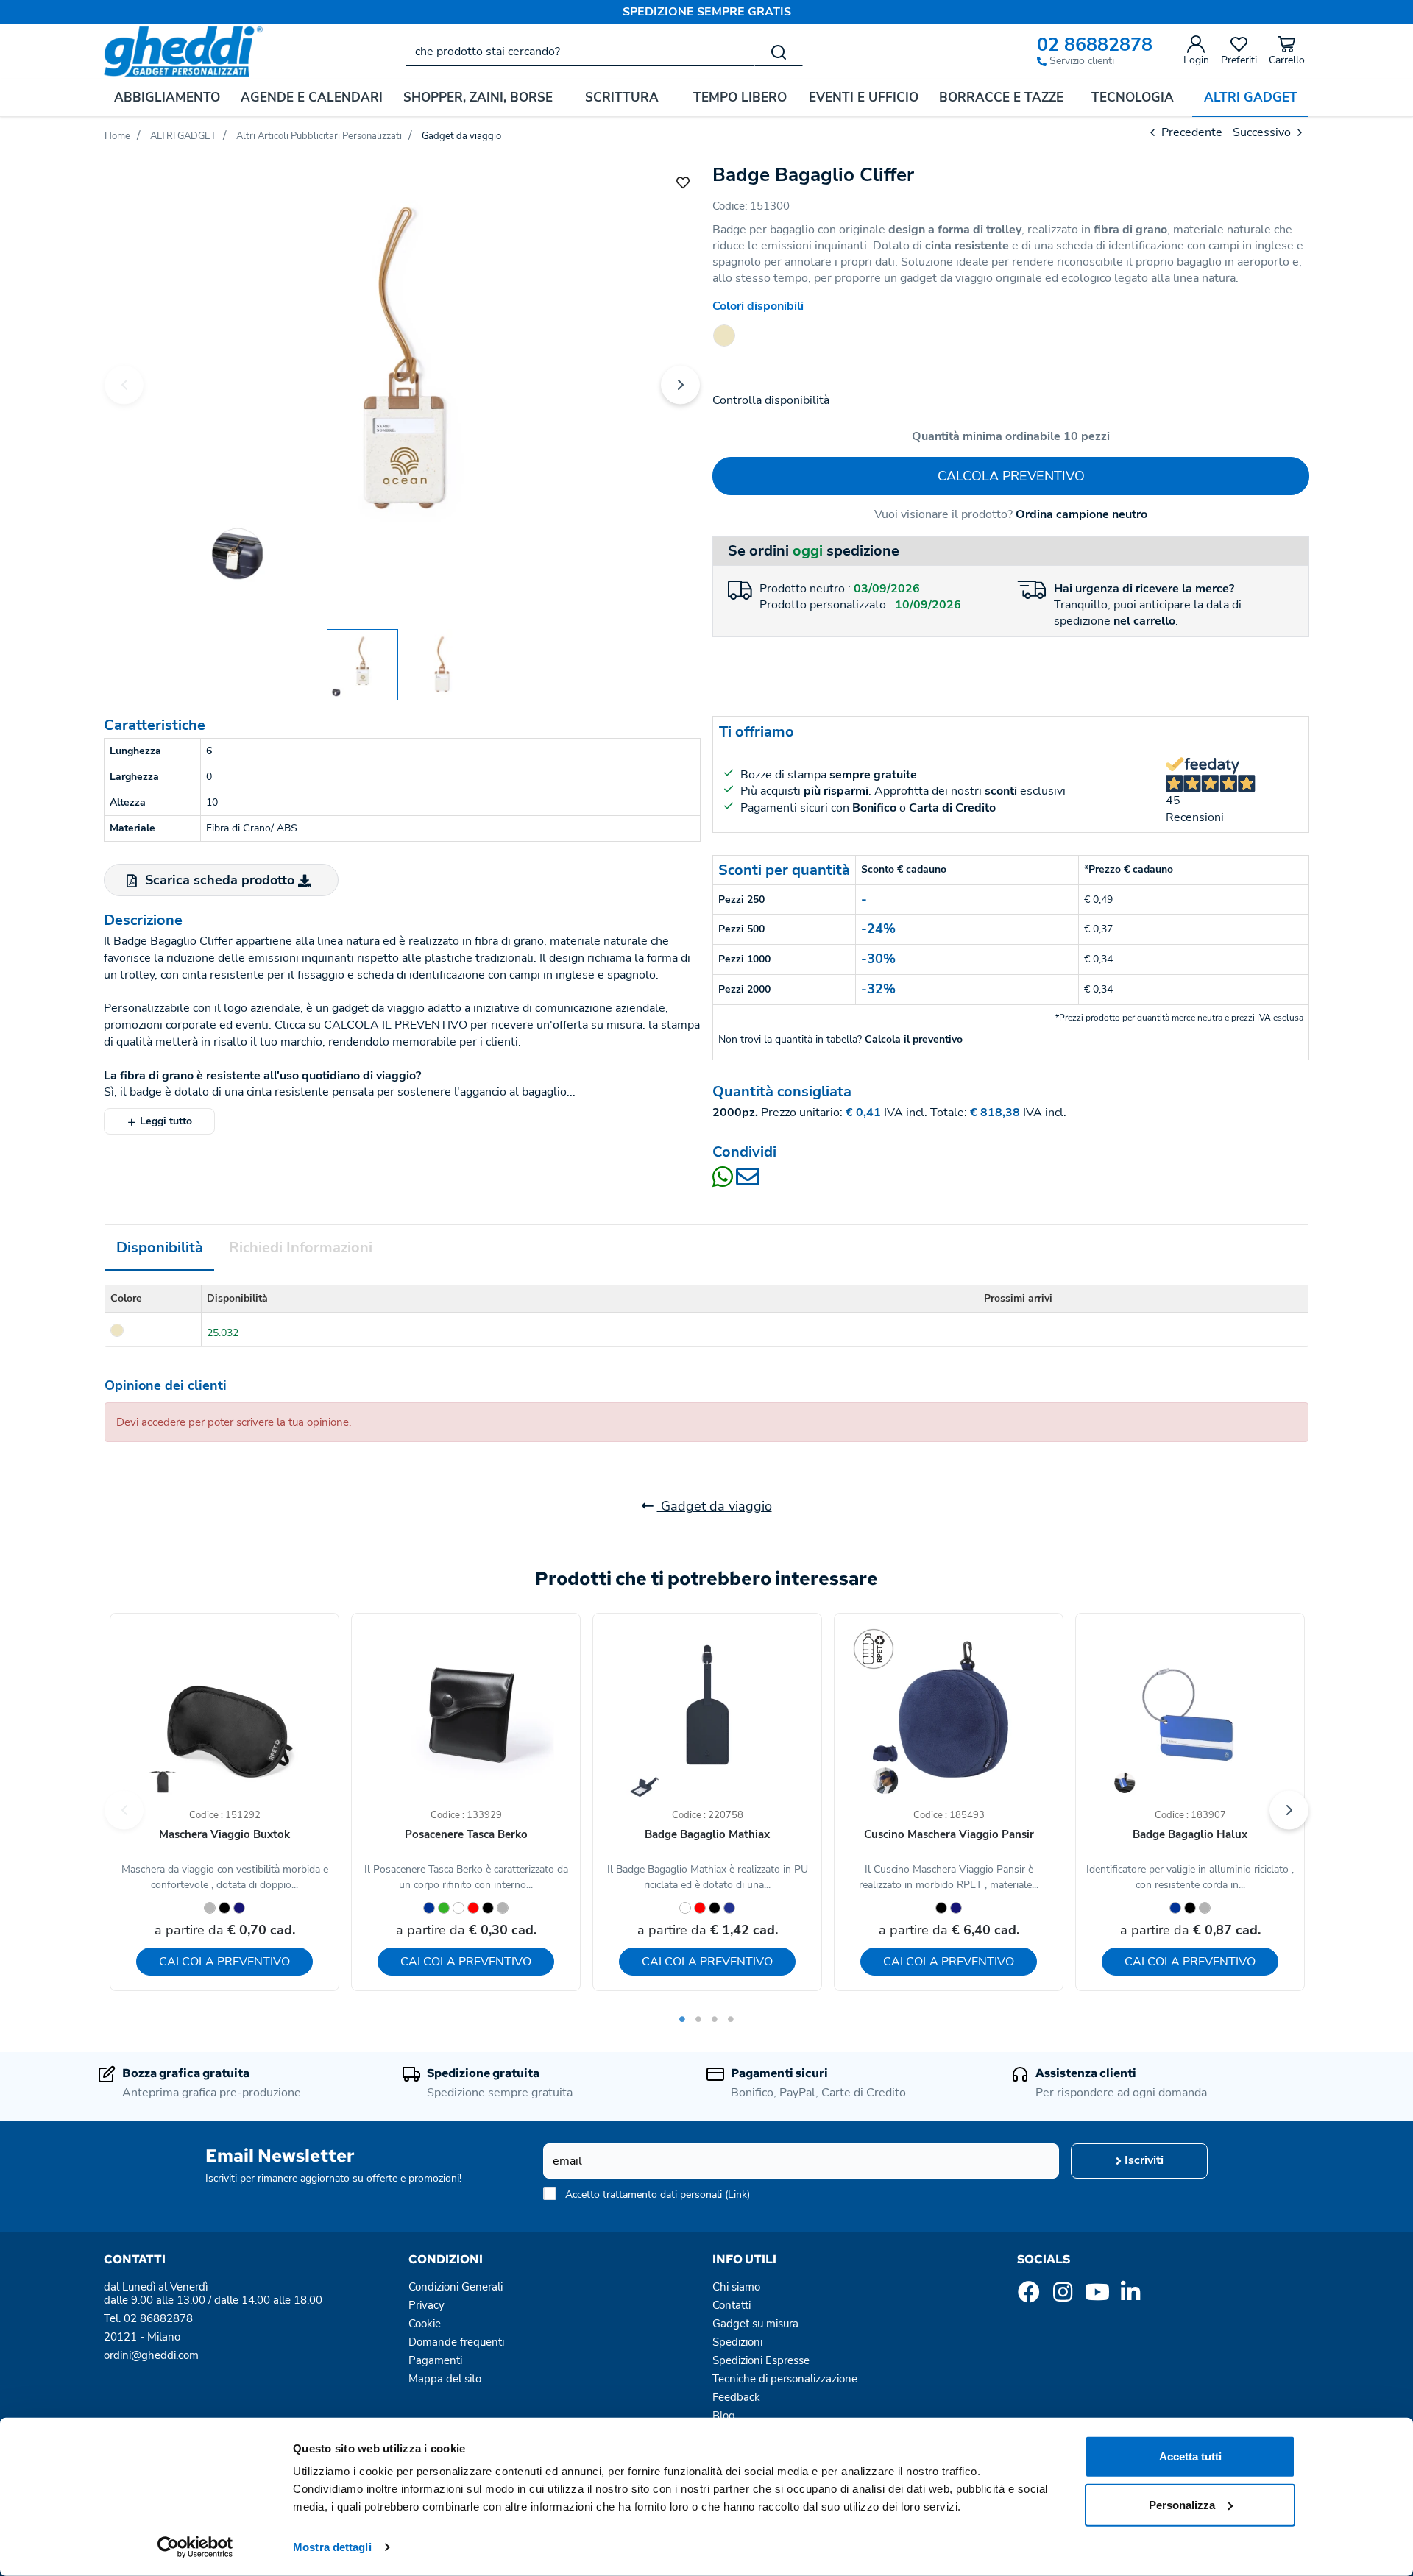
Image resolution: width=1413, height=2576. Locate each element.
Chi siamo (736, 2287)
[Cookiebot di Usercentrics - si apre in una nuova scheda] (195, 2547)
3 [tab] (715, 2019)
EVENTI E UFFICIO (864, 97)
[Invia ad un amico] (748, 1182)
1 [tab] (682, 2019)
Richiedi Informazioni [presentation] (301, 1248)
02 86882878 (1095, 45)
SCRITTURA (622, 97)
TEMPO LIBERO (740, 97)
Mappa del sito (445, 2379)
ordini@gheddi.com (151, 2355)
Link (737, 2194)
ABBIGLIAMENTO (167, 97)
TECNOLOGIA (1133, 97)
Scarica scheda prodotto (220, 880)
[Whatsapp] (724, 1182)
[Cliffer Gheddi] (402, 383)
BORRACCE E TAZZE (1001, 97)
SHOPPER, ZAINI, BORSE (478, 97)
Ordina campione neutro (1081, 514)
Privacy (426, 2305)
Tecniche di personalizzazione (785, 2379)
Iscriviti (1143, 2160)
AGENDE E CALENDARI (312, 97)
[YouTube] (1097, 2296)
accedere (163, 1422)
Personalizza (1182, 2504)
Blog (724, 2416)
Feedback (736, 2397)
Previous (124, 384)
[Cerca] (779, 52)
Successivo (1263, 132)
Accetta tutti (1190, 2456)
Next (680, 384)
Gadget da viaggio (715, 1506)
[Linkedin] (1130, 2296)
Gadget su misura (755, 2324)
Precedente (1190, 132)
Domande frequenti (456, 2342)
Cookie (425, 2324)
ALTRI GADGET (1251, 97)
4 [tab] (731, 2019)
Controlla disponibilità (771, 400)
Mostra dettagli (332, 2547)
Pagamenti (435, 2360)
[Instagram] (1063, 2296)
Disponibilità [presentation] (160, 1248)
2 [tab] (698, 2019)
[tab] (160, 1248)
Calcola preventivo (1011, 476)
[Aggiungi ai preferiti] (683, 182)
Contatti (732, 2305)
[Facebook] (1029, 2296)
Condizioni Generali (456, 2287)
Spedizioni (737, 2342)
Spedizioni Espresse (761, 2360)
